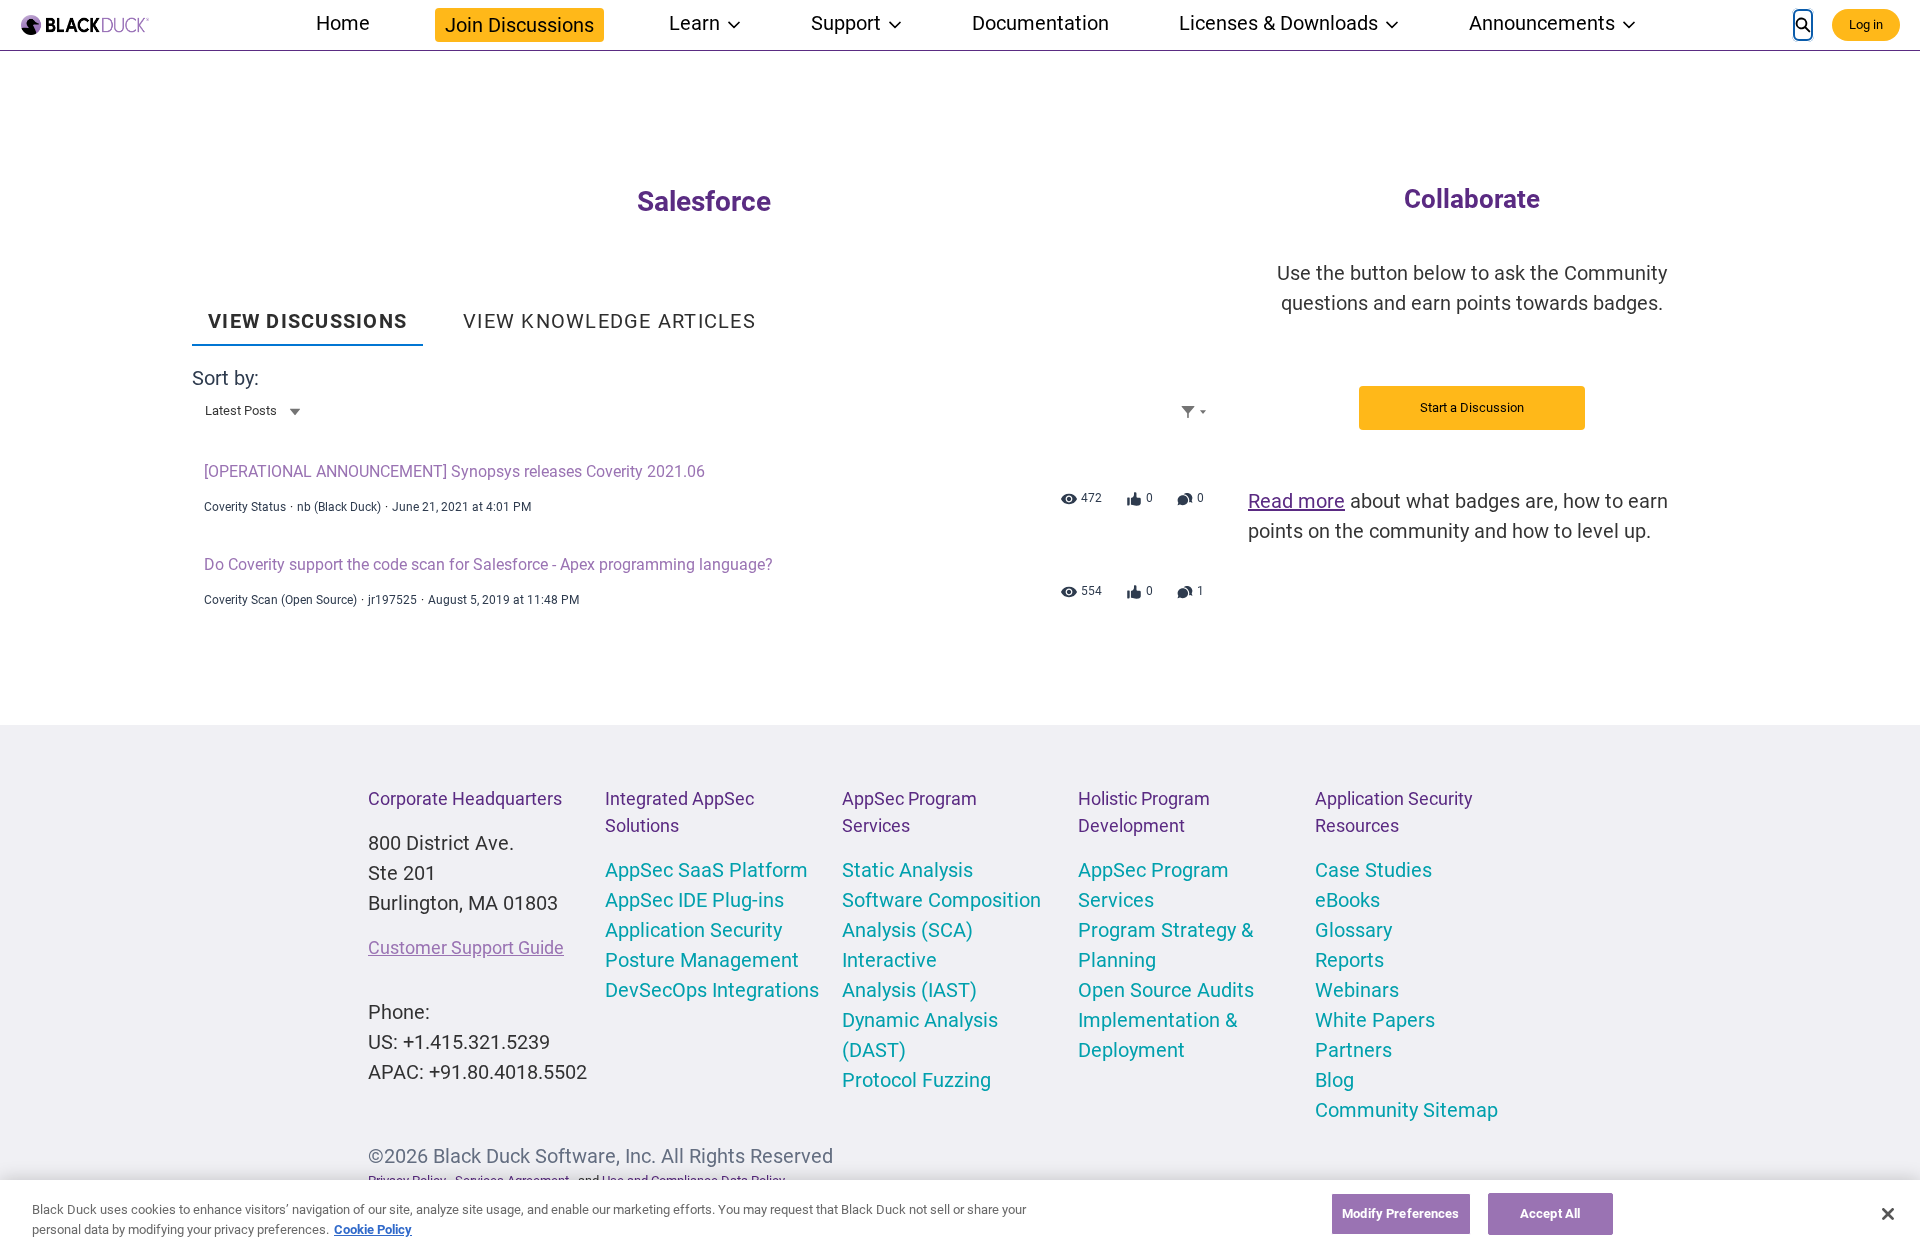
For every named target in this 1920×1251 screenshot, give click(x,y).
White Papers (1375, 1020)
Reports (1349, 960)
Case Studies (1373, 870)
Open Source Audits (1166, 990)
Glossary (1353, 930)
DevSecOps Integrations (712, 990)
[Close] (1888, 1214)
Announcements (1542, 23)
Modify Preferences (1400, 1213)
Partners (1353, 1050)
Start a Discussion (1472, 407)
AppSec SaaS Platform (706, 870)
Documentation (1040, 23)
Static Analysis (907, 870)
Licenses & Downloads (1278, 23)
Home (343, 23)
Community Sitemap (1406, 1110)
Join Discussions (519, 25)
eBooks (1347, 900)
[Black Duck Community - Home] (85, 25)
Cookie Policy (373, 1229)
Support (846, 23)
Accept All (1550, 1213)
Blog (1334, 1080)
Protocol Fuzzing (916, 1080)
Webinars (1357, 990)
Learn (694, 23)
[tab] (307, 314)
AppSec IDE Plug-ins (694, 900)
